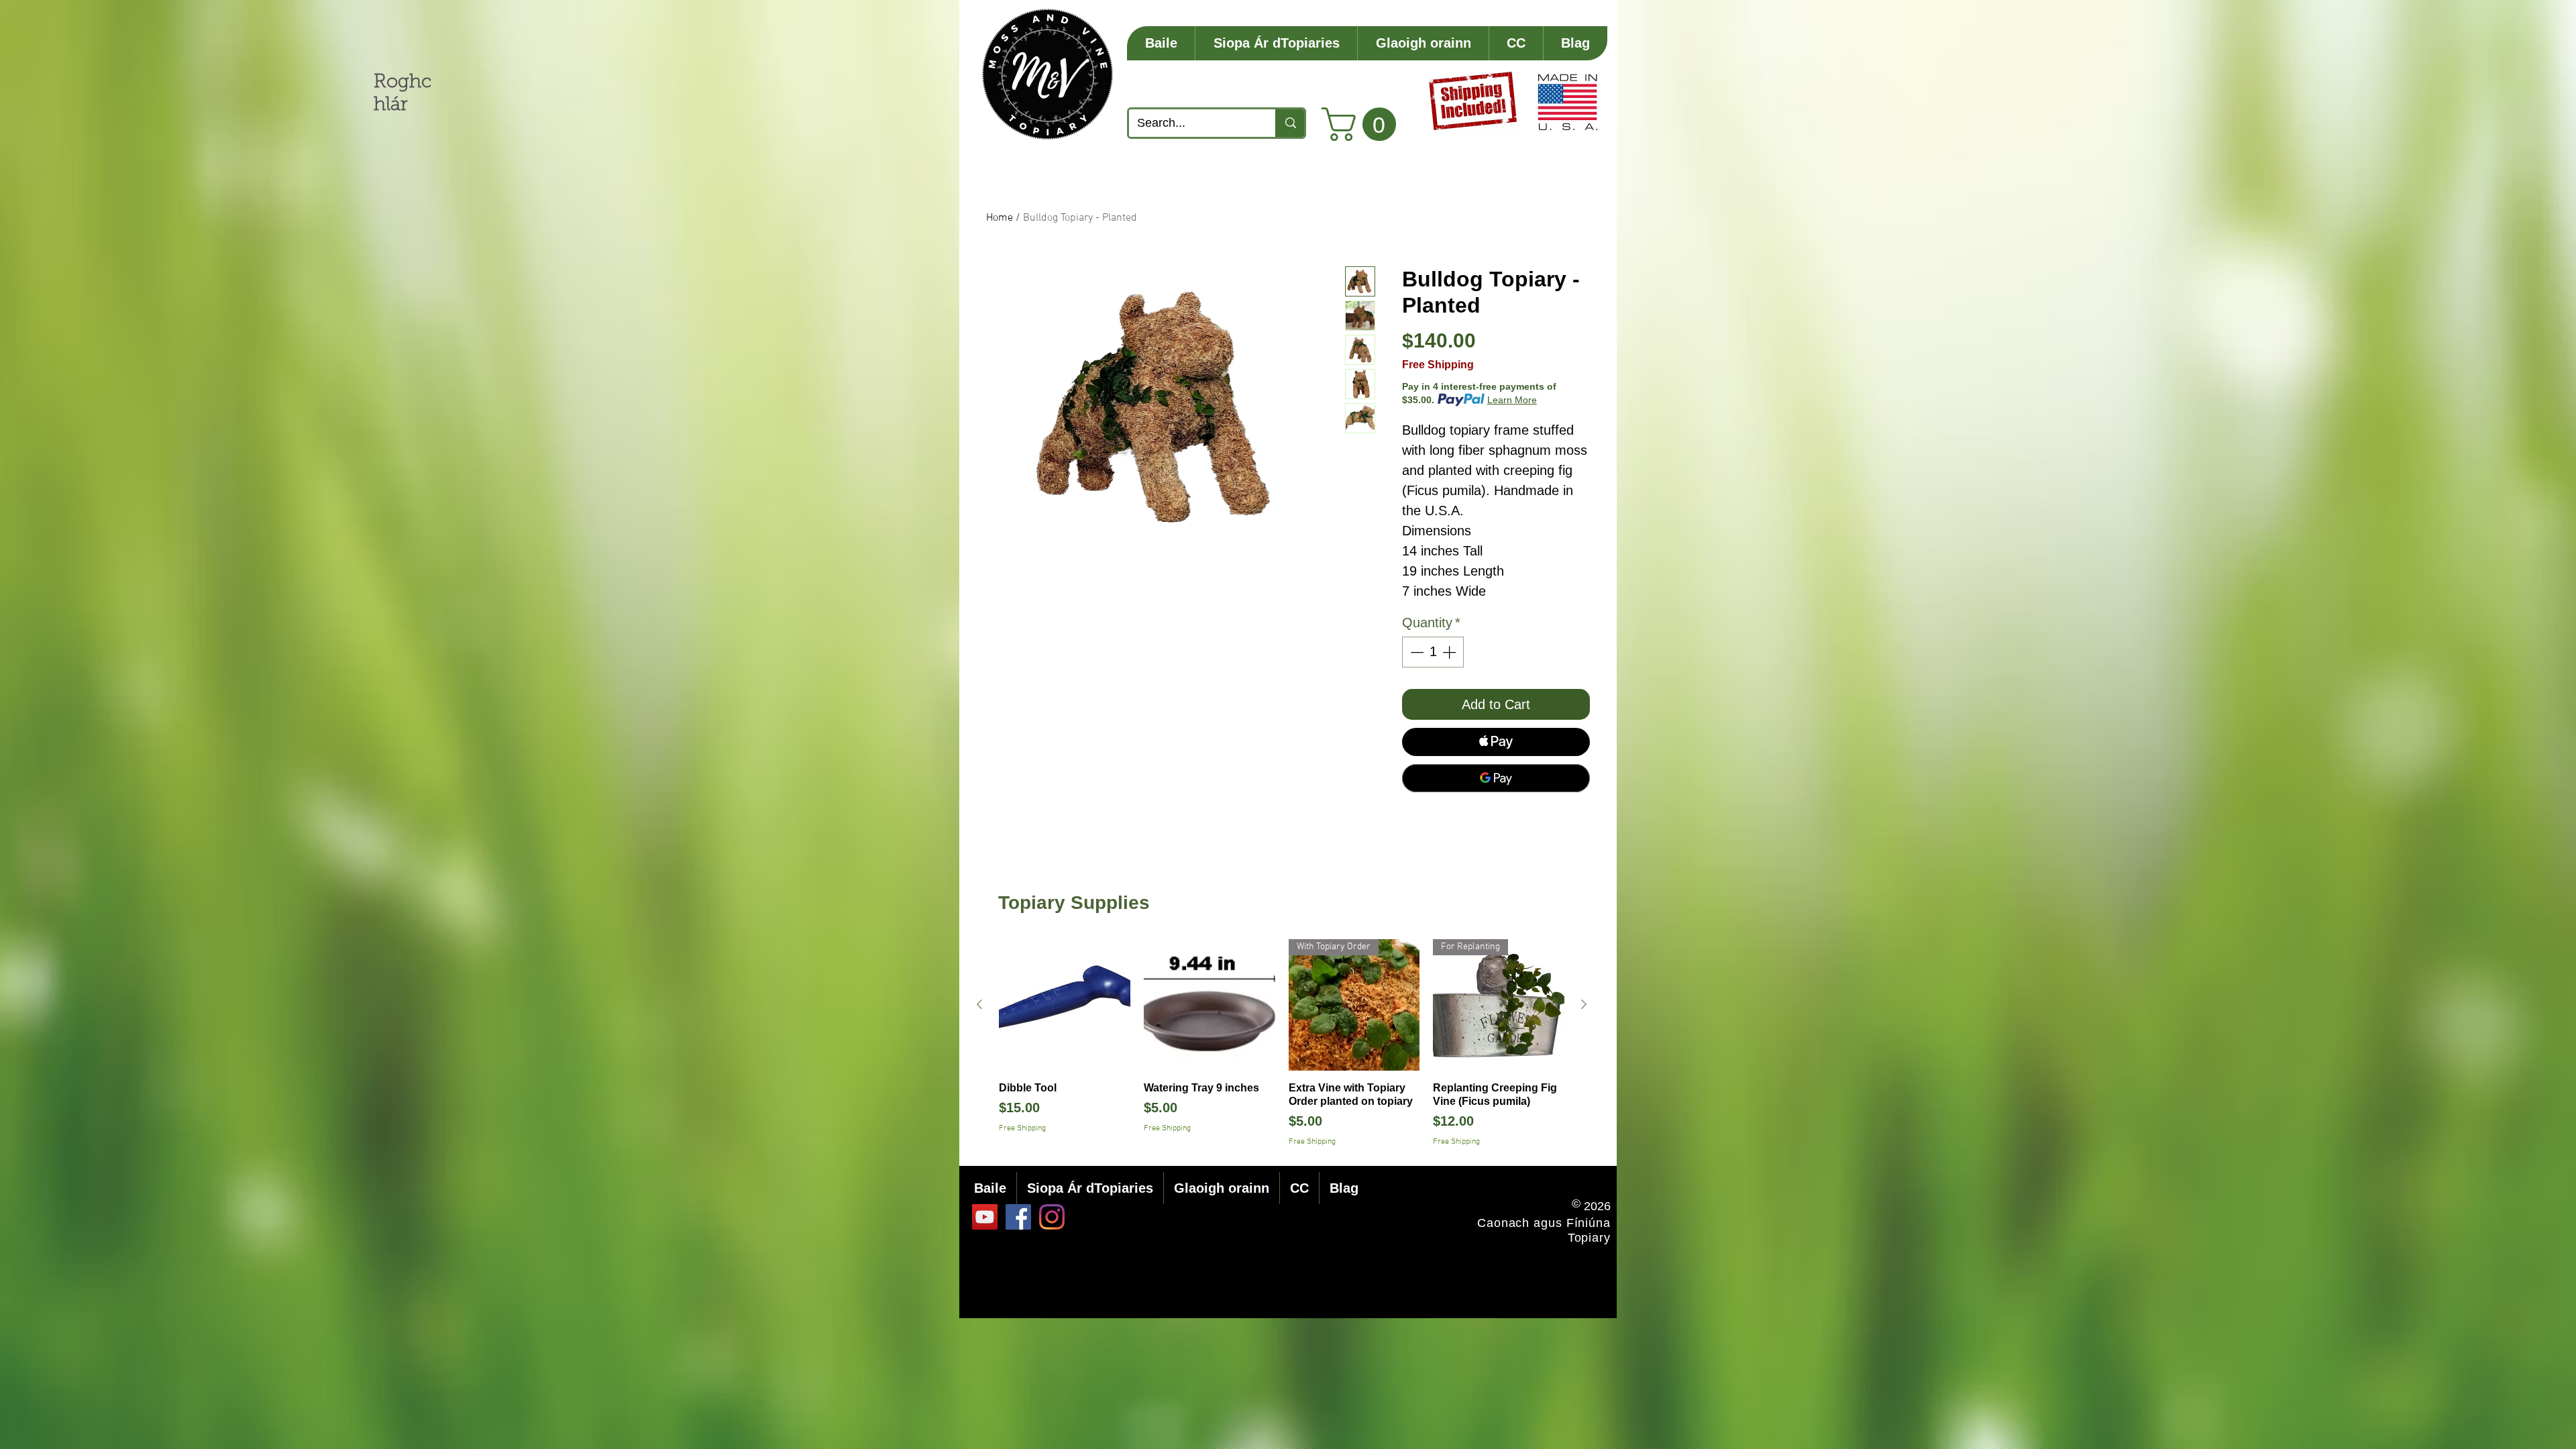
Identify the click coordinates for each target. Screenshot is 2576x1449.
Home (1000, 218)
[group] (1282, 1043)
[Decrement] (1415, 652)
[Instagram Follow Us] (1052, 1217)
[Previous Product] (979, 1004)
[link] (1363, 124)
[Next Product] (1584, 1004)
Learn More (1512, 400)
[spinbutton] (1433, 652)
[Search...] (1290, 123)
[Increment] (1450, 652)
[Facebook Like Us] (1018, 1217)
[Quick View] (1065, 1005)
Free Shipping (1438, 365)
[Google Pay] (1496, 778)
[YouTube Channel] (985, 1217)
